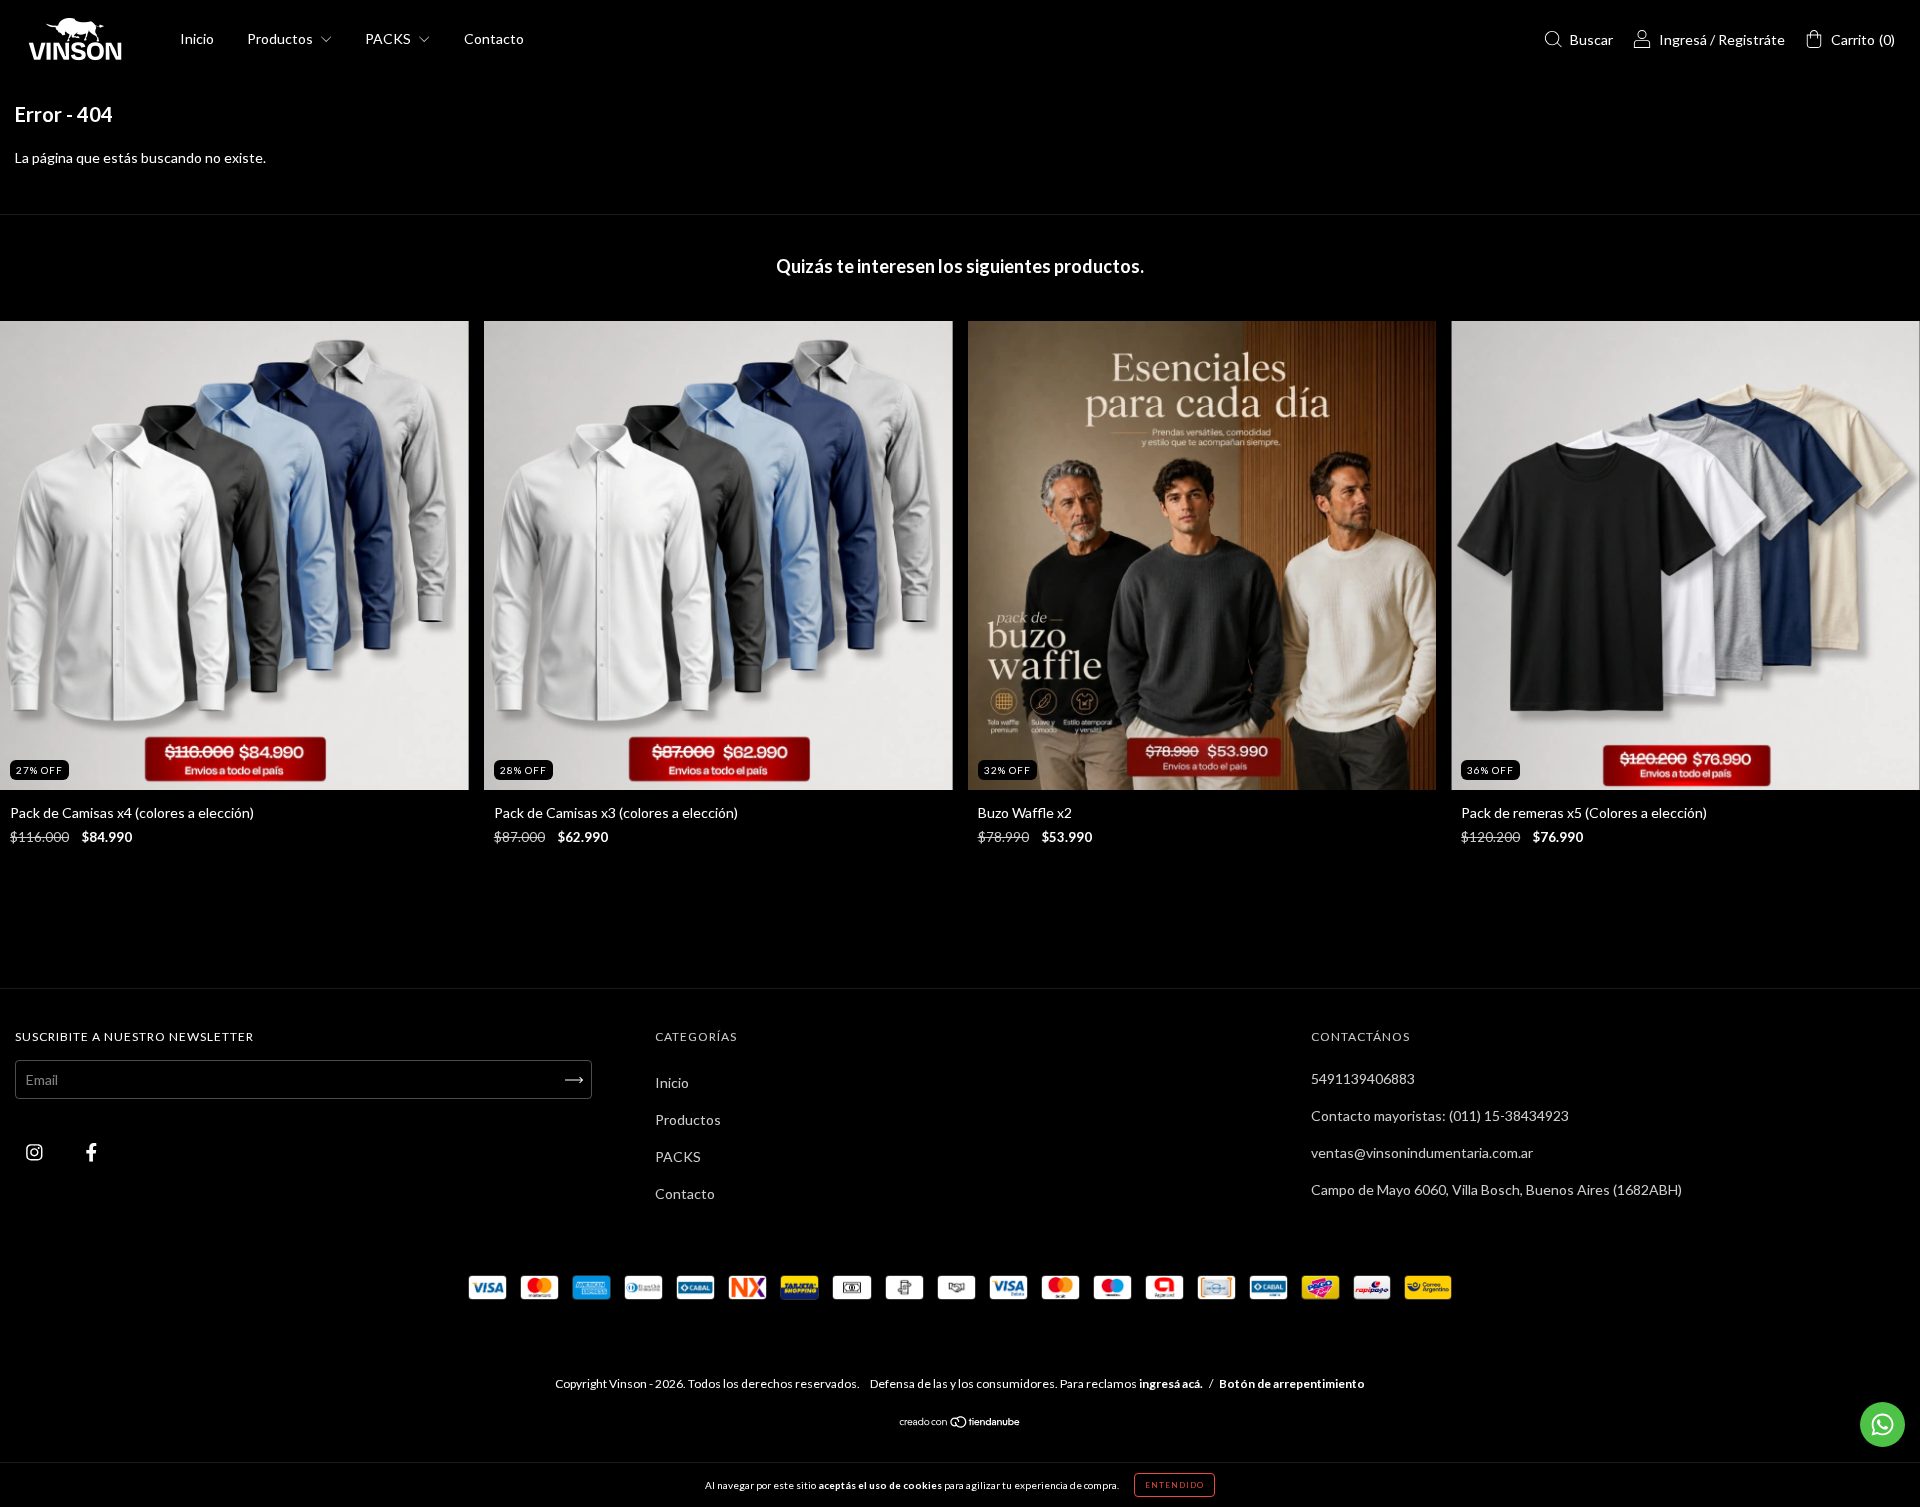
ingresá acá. (1171, 1383)
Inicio (197, 38)
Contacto (494, 38)
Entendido (1174, 1485)
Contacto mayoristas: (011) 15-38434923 (1440, 1115)
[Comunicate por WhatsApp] (1882, 1424)
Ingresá (1683, 39)
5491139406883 (1363, 1078)
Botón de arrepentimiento (1292, 1383)
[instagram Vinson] (36, 1152)
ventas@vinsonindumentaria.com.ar (1422, 1152)
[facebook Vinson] (91, 1152)
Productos (281, 38)
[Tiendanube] (960, 1423)
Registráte (1751, 39)
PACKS (389, 38)
